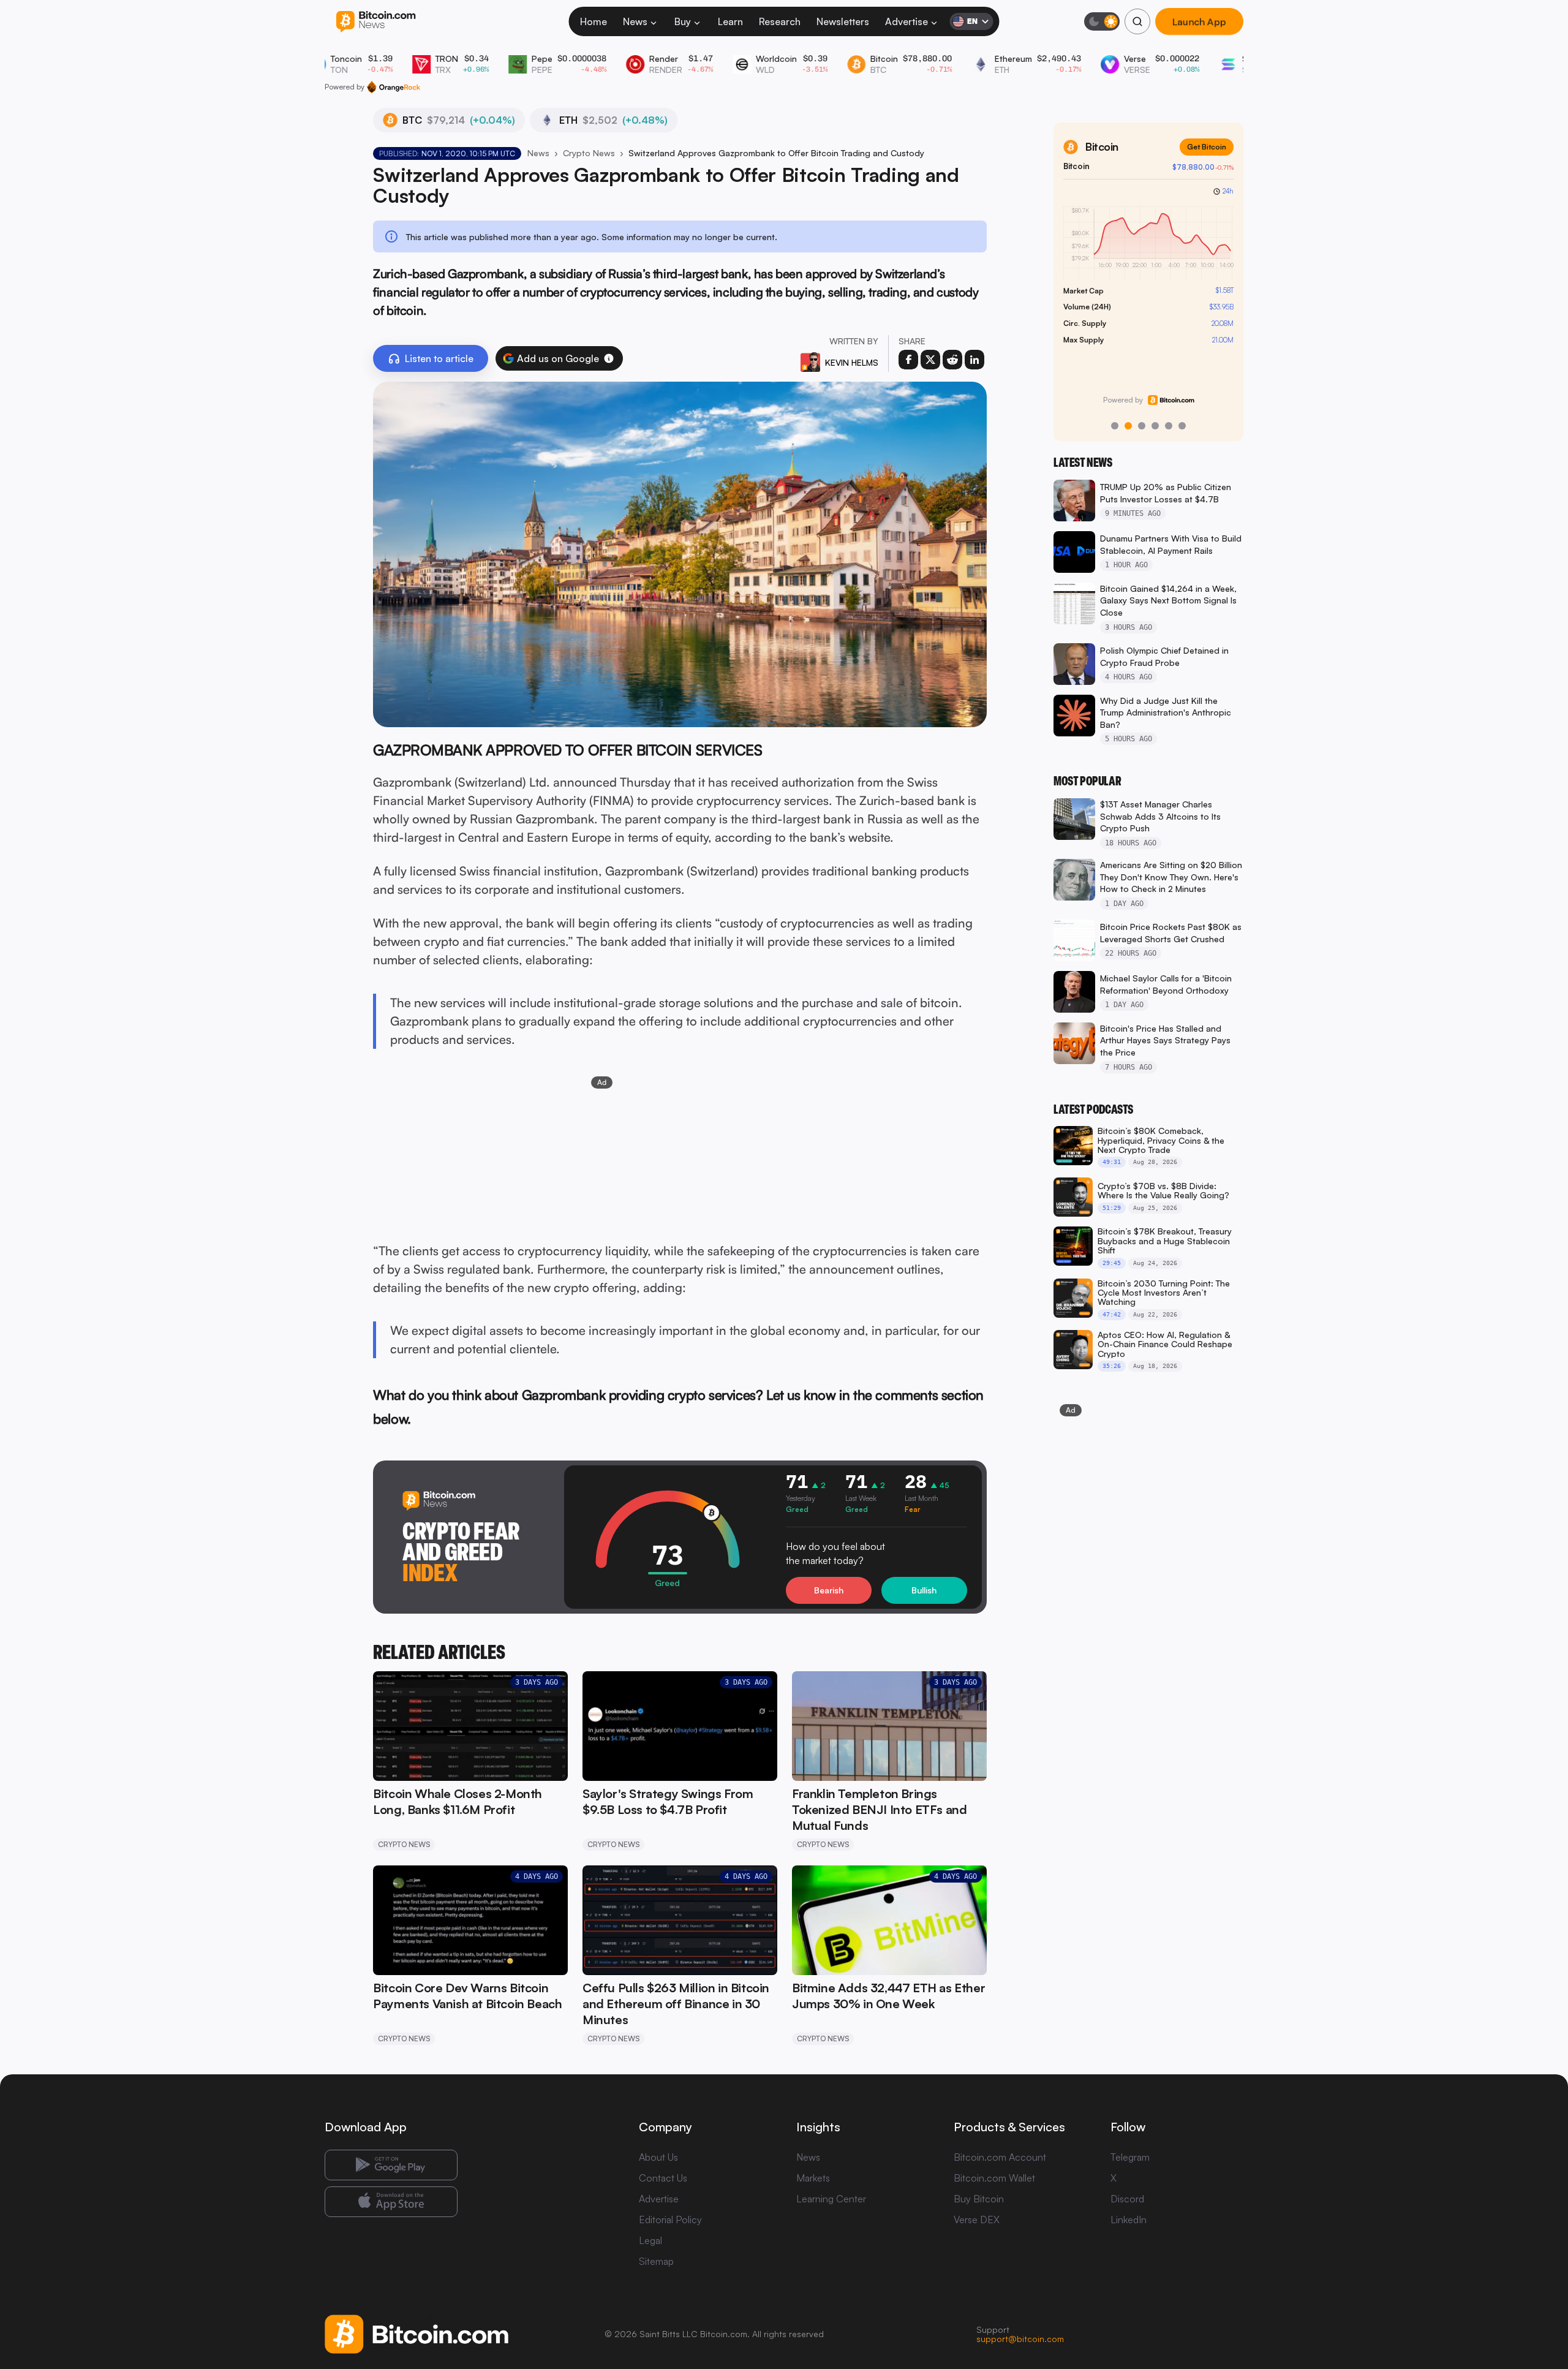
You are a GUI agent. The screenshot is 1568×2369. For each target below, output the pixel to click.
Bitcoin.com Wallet (994, 2178)
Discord (1127, 2199)
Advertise (907, 21)
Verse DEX (977, 2220)
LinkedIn (1129, 2220)
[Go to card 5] (1169, 426)
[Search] (1137, 21)
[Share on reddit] (952, 360)
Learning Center (831, 2199)
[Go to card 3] (1142, 426)
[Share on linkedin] (974, 360)
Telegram (1130, 2157)
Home (594, 21)
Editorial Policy (670, 2220)
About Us (658, 2157)
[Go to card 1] (1115, 426)
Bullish (924, 1590)
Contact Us (663, 2178)
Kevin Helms (852, 362)
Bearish (829, 1590)
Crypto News (589, 153)
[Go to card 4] (1155, 426)
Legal (650, 2240)
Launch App (1199, 21)
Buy (683, 21)
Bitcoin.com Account (1000, 2157)
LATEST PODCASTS (1093, 1109)
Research (780, 21)
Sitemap (656, 2261)
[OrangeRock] (394, 87)
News (635, 21)
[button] (609, 358)
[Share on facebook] (908, 360)
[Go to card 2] (1128, 426)
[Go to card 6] (1182, 426)
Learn (730, 21)
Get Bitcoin (1207, 147)
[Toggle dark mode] (1102, 21)
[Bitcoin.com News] (376, 22)
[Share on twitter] (930, 360)
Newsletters (843, 21)
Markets (813, 2178)
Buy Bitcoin (979, 2199)
